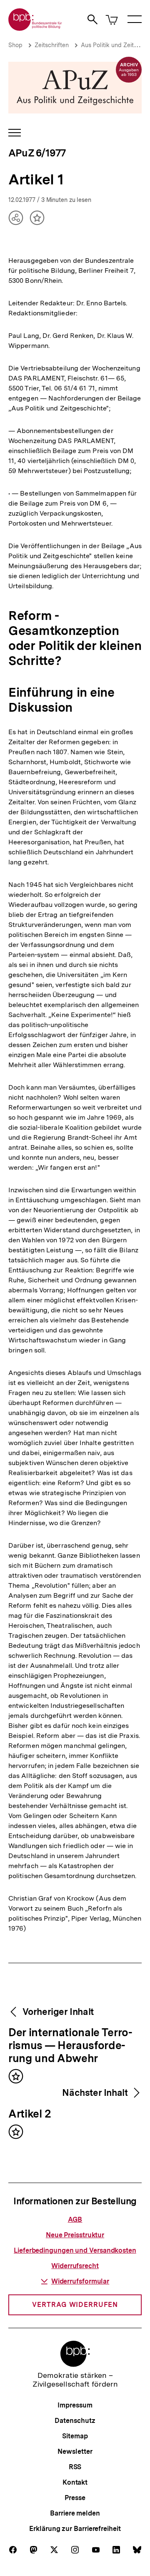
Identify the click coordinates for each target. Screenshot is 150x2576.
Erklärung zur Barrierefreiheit (75, 2529)
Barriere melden (75, 2513)
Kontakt (75, 2482)
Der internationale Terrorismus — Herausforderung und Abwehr (70, 2046)
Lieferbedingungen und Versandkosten (75, 2250)
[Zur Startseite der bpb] (35, 28)
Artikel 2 (30, 2114)
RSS (75, 2467)
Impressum (75, 2405)
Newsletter (75, 2451)
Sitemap (75, 2436)
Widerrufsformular (80, 2281)
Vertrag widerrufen (75, 2305)
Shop (15, 45)
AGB (75, 2220)
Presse (75, 2498)
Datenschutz (75, 2421)
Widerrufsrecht (75, 2266)
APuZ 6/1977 (37, 153)
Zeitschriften (52, 45)
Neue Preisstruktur (75, 2235)
